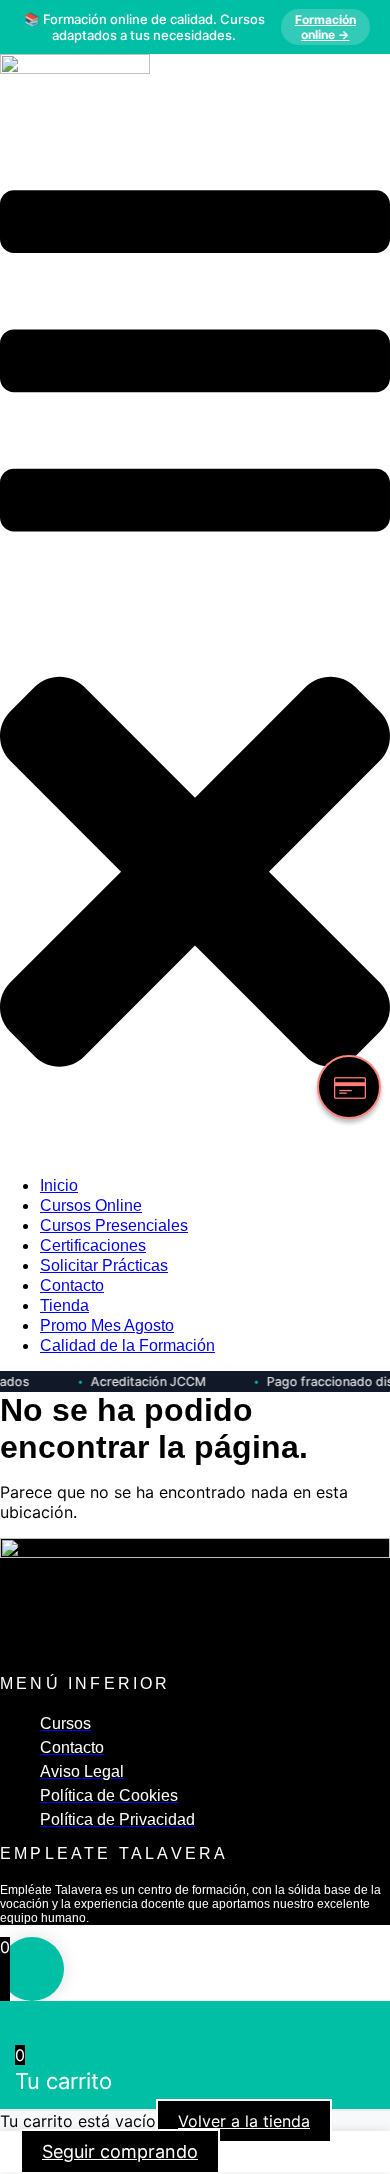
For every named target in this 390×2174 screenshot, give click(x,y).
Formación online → (325, 27)
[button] (195, 648)
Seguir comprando (120, 2151)
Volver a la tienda (244, 2121)
